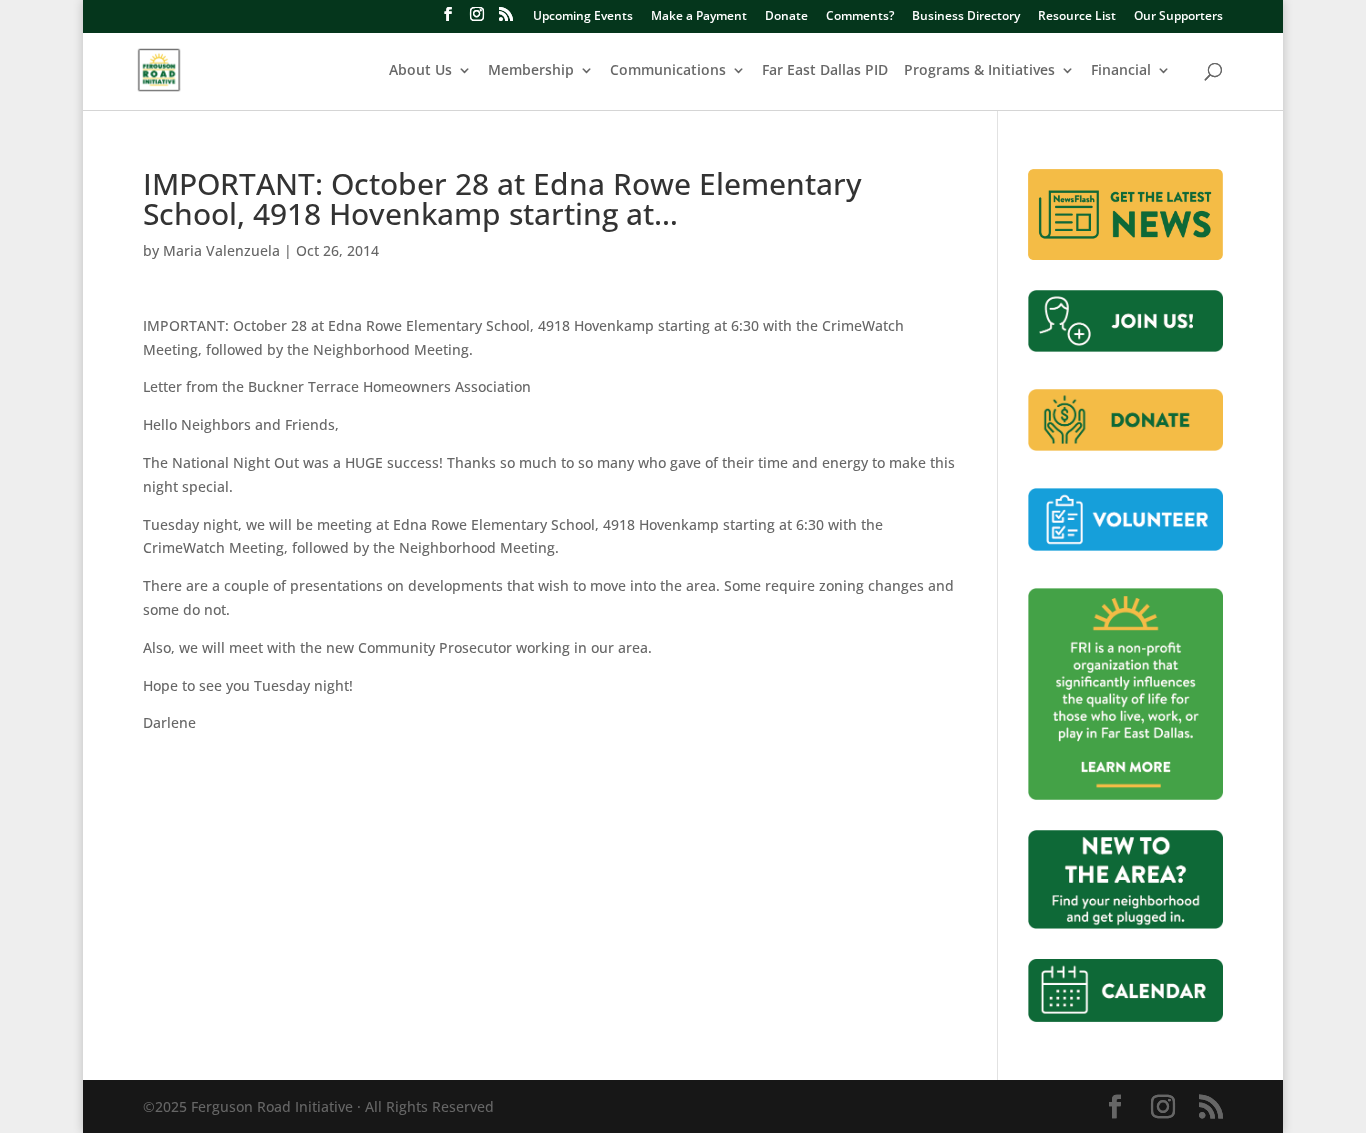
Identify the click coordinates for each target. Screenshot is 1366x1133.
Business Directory (966, 17)
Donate (786, 17)
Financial (1121, 71)
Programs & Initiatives (979, 71)
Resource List (1077, 17)
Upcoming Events (583, 17)
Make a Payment (699, 17)
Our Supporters (1178, 17)
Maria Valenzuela (221, 250)
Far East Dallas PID (825, 71)
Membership (531, 71)
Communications (668, 71)
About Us (420, 71)
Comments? (860, 17)
